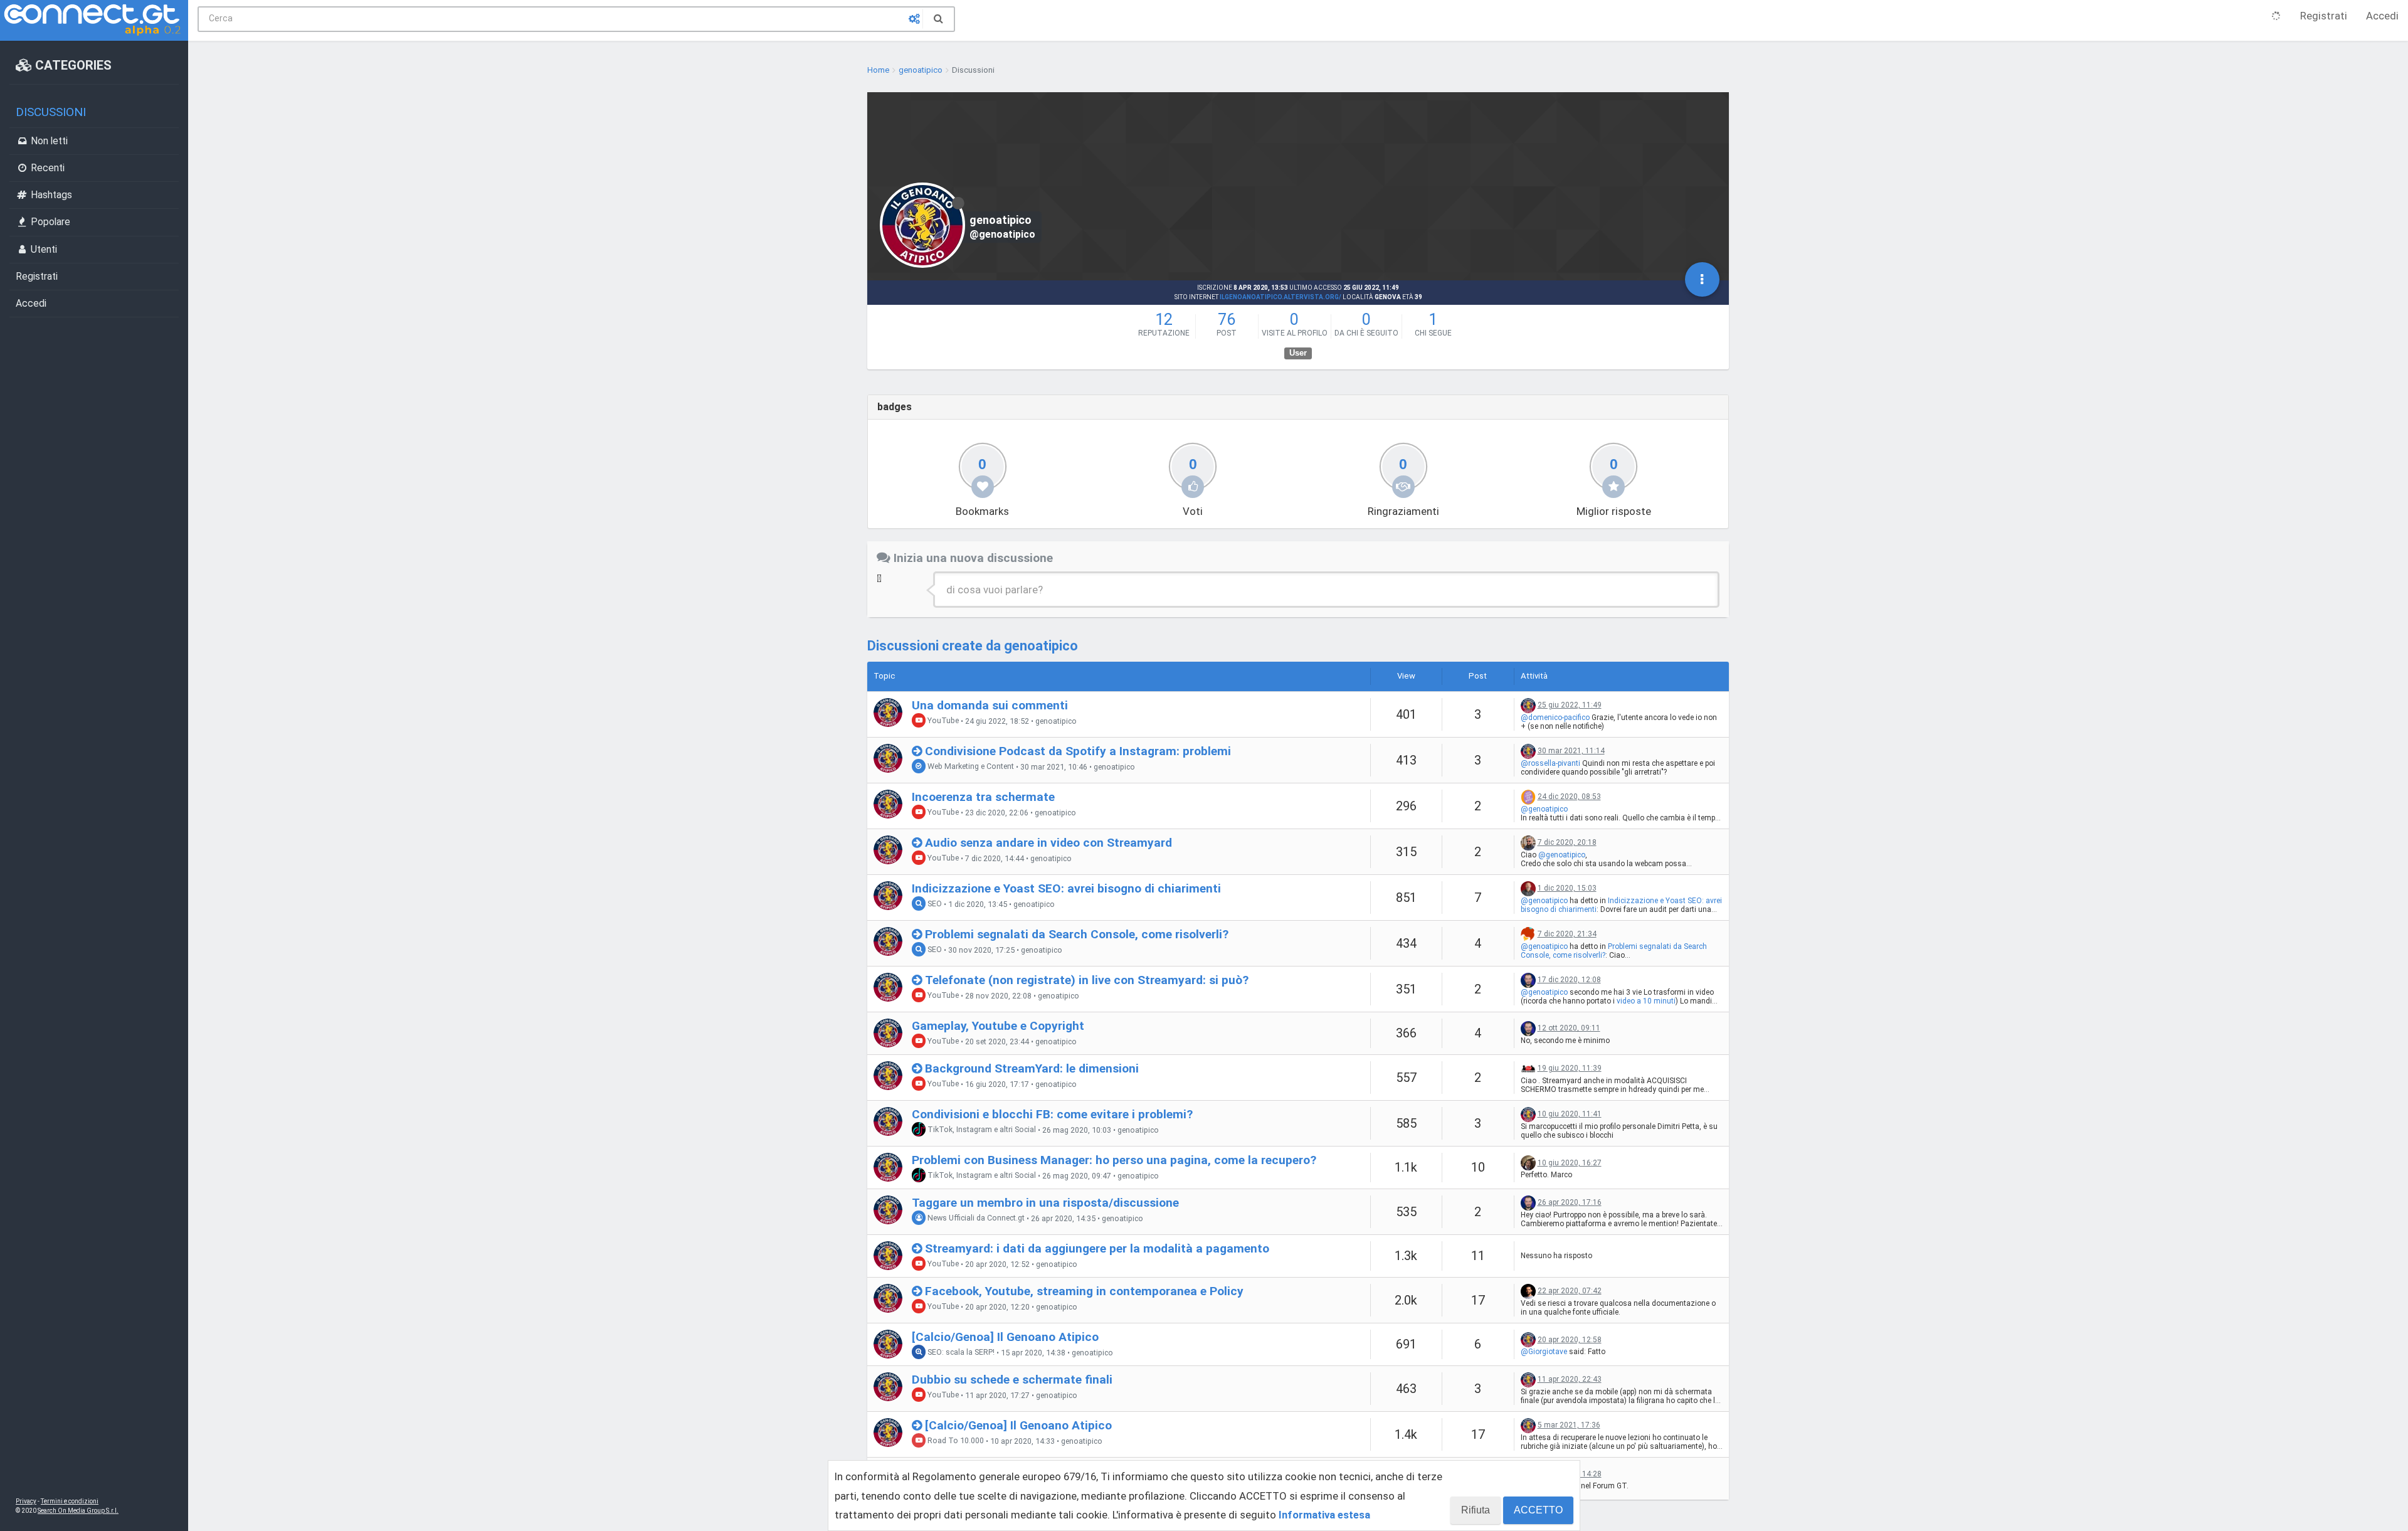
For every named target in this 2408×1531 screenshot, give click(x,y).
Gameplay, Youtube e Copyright (998, 1026)
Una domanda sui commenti (990, 705)
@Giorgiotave (1544, 1352)
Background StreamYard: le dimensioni (1032, 1068)
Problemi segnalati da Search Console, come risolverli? (1077, 934)
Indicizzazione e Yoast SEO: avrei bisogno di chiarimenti (1066, 888)
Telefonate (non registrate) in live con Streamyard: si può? (1087, 980)
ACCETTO (1538, 1510)
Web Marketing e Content (970, 767)
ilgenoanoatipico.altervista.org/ (1281, 297)
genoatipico (1056, 721)
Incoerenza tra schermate (983, 797)
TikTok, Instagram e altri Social (981, 1130)
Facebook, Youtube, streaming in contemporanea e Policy (1084, 1291)
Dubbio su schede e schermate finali (1012, 1380)
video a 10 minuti (1646, 1001)
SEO (934, 904)
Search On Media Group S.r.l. (78, 1511)
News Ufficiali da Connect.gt (975, 1218)
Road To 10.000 (955, 1441)
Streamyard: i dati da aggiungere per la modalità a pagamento (1097, 1248)
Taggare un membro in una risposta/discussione (1045, 1203)
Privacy (26, 1501)
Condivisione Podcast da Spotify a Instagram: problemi (1078, 751)
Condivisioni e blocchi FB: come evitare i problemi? (1052, 1114)
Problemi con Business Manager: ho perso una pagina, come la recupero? (1114, 1160)
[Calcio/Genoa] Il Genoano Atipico (1005, 1337)
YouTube (942, 721)
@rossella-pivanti (1550, 763)
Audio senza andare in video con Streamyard (1048, 843)
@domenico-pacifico (1555, 718)
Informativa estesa (1324, 1515)
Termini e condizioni (70, 1501)
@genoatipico (1544, 809)
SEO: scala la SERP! (960, 1353)
